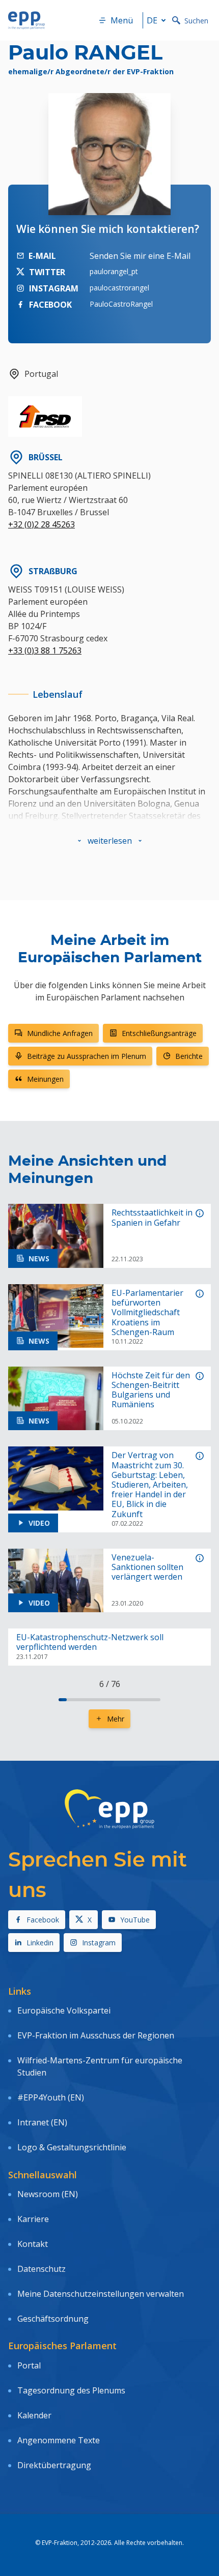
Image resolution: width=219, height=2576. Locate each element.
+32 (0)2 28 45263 (42, 524)
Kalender (34, 2415)
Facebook (43, 1920)
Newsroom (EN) (48, 2194)
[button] (110, 841)
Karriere (33, 2219)
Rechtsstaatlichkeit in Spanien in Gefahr (152, 1218)
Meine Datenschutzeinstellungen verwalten (101, 2294)
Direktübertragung (54, 2465)
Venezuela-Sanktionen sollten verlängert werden (147, 1567)
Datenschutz (42, 2269)
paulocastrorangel (119, 288)
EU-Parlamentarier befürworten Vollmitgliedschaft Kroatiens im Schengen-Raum (147, 1313)
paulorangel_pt (114, 271)
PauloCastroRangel (121, 304)
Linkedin (40, 1943)
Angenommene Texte (59, 2440)
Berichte (189, 1056)
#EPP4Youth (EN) (51, 2097)
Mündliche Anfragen (60, 1033)
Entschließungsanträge (159, 1033)
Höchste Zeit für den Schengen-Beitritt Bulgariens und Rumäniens (151, 1390)
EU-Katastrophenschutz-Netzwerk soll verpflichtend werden (90, 1642)
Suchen (196, 21)
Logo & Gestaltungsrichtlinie (72, 2147)
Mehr (116, 1719)
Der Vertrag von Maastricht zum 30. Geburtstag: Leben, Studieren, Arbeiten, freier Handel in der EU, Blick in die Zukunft (150, 1485)
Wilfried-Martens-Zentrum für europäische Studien (100, 2066)
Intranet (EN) (42, 2122)
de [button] (152, 20)
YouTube (135, 1920)
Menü (122, 20)
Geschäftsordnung (53, 2319)
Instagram (99, 1943)
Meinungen (45, 1079)
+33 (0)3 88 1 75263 (45, 650)
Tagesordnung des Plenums (71, 2390)
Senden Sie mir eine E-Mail (140, 256)
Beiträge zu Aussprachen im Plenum (87, 1056)
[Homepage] (26, 20)
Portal (29, 2365)
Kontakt (33, 2244)
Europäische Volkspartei (64, 2010)
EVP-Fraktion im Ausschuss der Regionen (96, 2035)
